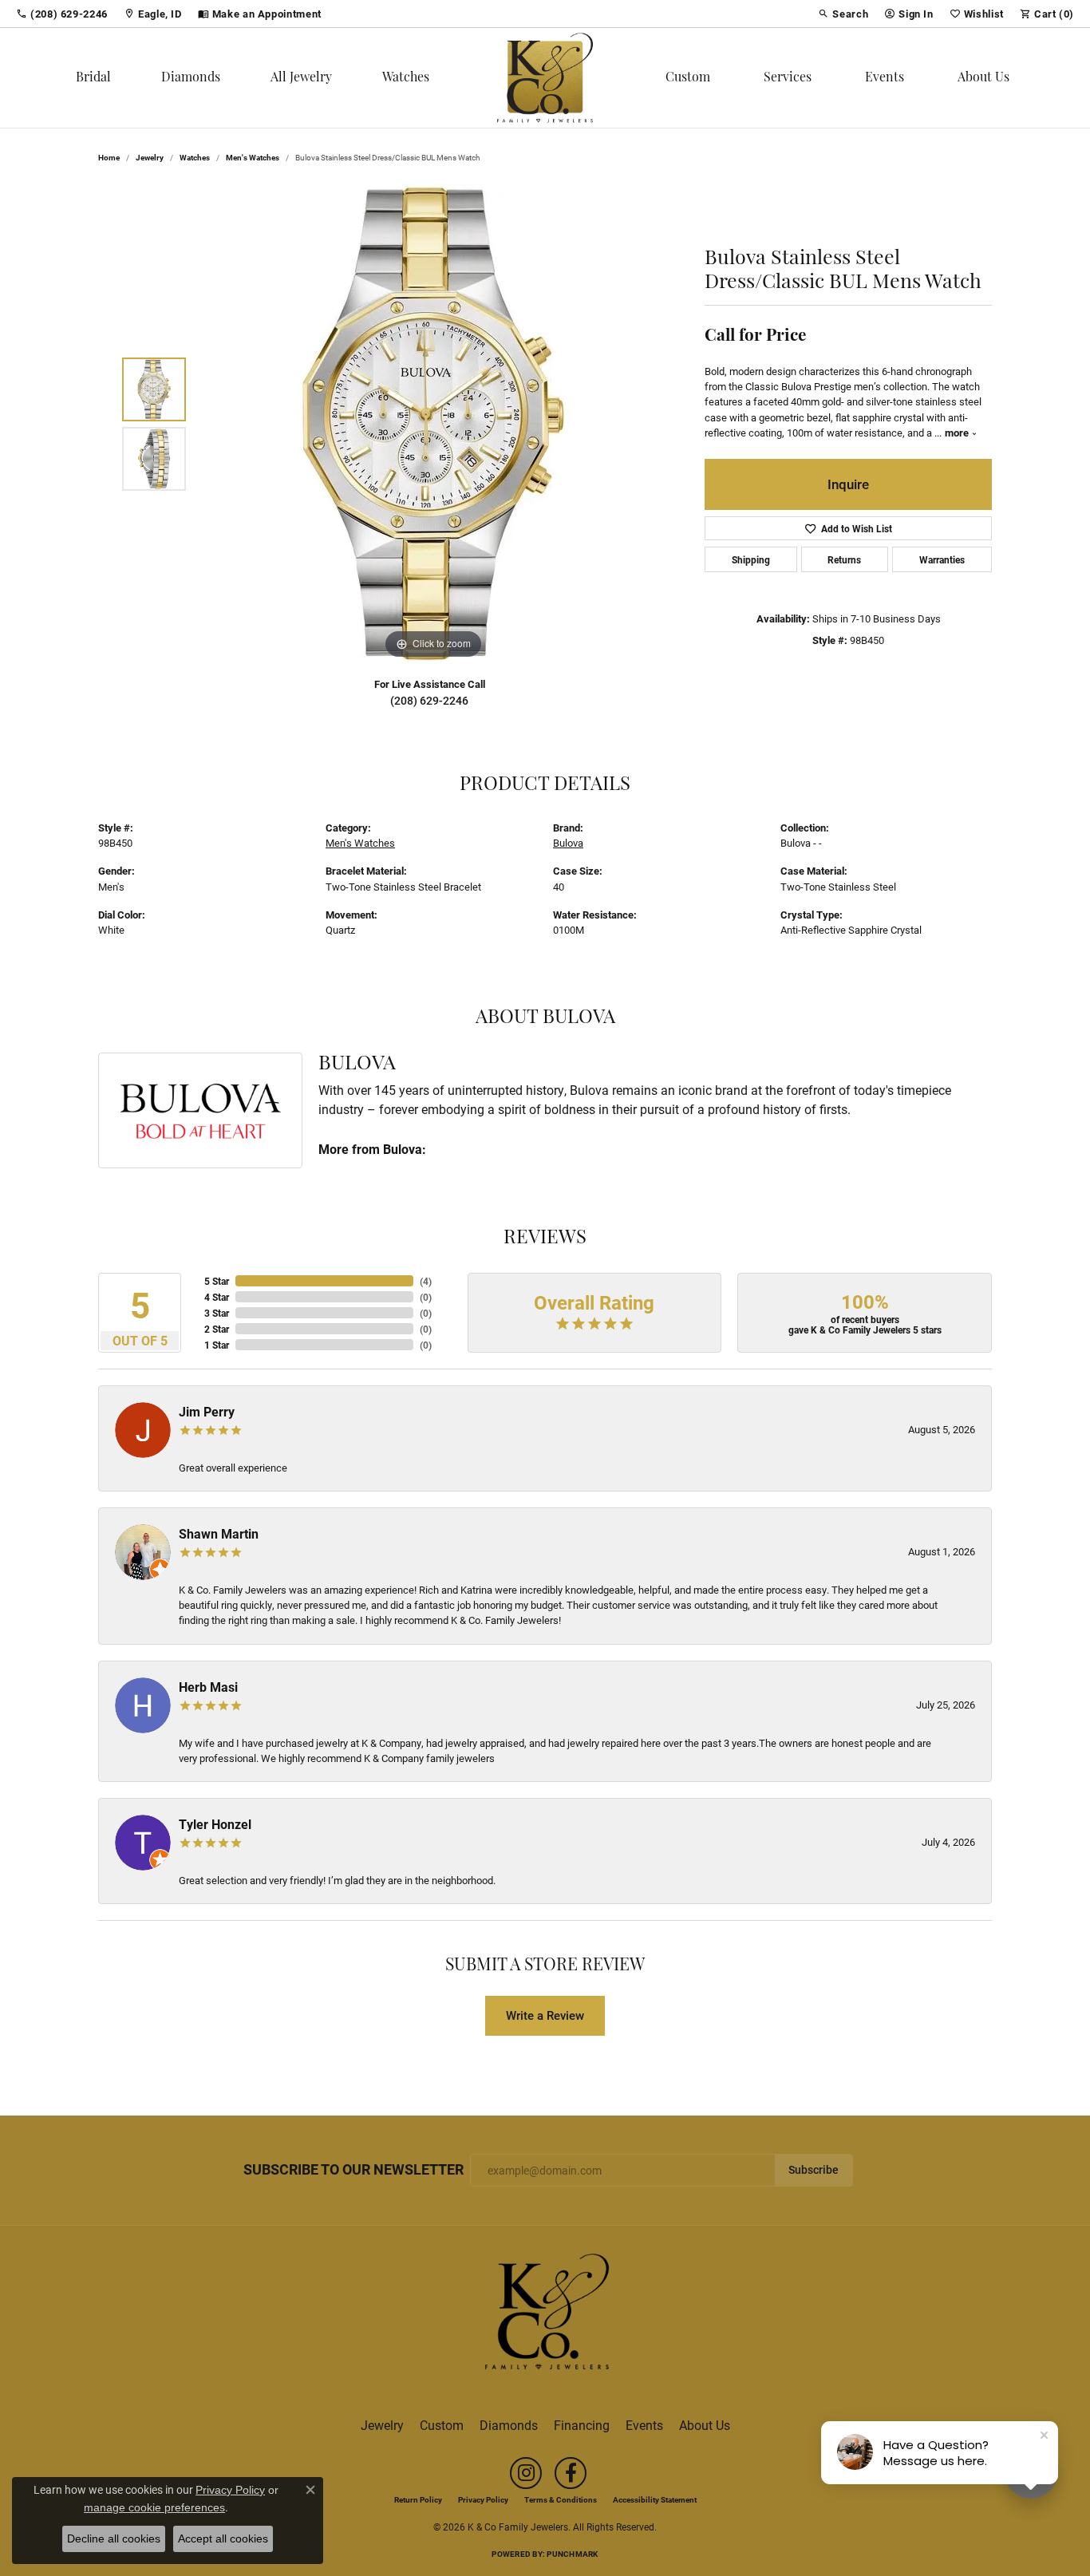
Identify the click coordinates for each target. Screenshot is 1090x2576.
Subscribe (814, 2170)
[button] (843, 14)
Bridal (93, 78)
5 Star (217, 1281)
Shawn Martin (219, 1533)
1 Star (217, 1345)
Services (788, 78)
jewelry (150, 157)
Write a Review (545, 2015)
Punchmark (572, 2554)
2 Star (217, 1329)
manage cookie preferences (154, 2507)
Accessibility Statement (655, 2499)
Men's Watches (253, 157)
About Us (983, 78)
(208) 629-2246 (429, 701)
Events (885, 78)
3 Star (217, 1313)
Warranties (942, 559)
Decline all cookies (114, 2538)
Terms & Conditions (561, 2499)
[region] (433, 424)
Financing (582, 2425)
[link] (62, 14)
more (958, 432)
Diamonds (191, 78)
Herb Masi (208, 1687)
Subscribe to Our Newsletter (353, 2170)
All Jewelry (301, 78)
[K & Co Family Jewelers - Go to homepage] (545, 2315)
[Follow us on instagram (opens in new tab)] (526, 2473)
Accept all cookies (223, 2538)
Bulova (568, 842)
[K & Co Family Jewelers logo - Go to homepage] (545, 78)
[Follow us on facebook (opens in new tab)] (571, 2473)
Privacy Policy (483, 2499)
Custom (688, 78)
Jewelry (382, 2425)
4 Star (217, 1297)
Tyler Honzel (215, 1824)
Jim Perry (207, 1411)
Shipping (751, 559)
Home (109, 157)
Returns (844, 559)
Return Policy (418, 2499)
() (426, 1281)
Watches (406, 78)
